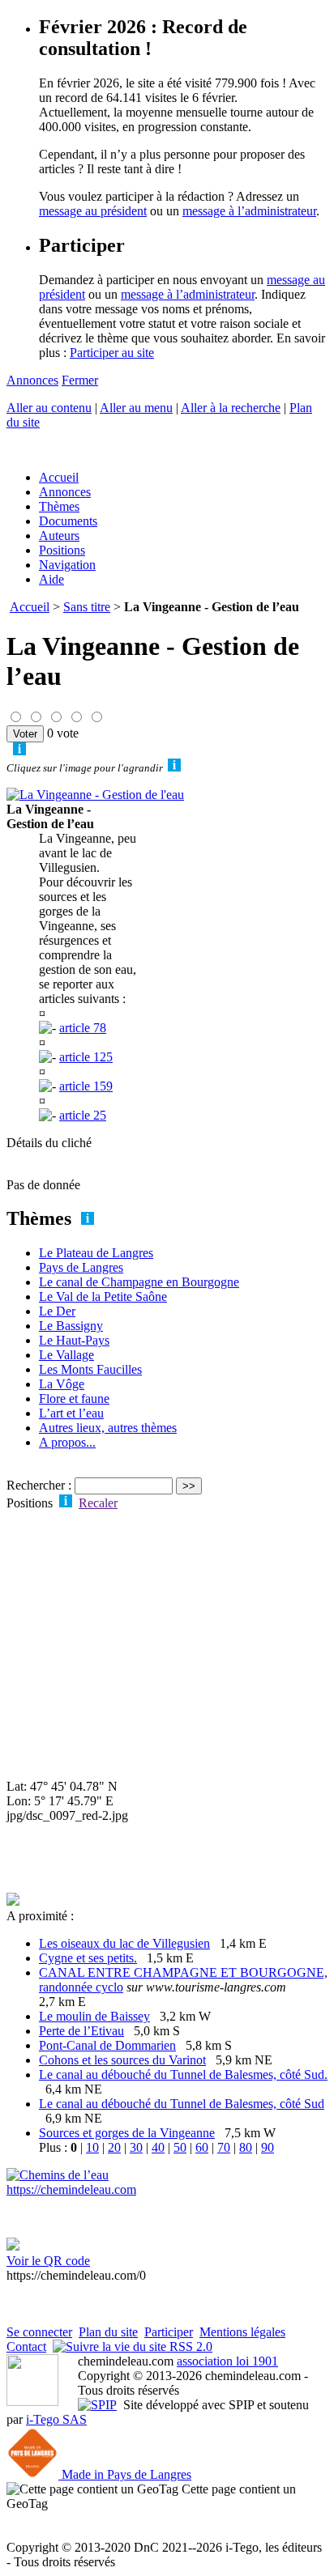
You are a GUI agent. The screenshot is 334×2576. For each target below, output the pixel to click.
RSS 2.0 (189, 2346)
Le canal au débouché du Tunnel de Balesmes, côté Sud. (183, 2074)
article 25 (83, 1115)
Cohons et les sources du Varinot (122, 2060)
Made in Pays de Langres (125, 2474)
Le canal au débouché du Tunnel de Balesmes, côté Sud (182, 2104)
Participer (169, 2332)
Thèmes (59, 506)
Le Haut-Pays (74, 1340)
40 (158, 2147)
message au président (93, 211)
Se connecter (39, 2332)
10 (92, 2147)
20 (114, 2147)
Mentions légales (242, 2332)
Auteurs (59, 536)
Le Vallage (66, 1355)
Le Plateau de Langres (96, 1253)
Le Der (57, 1311)
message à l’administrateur (249, 211)
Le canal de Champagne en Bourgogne (139, 1282)
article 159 (86, 1086)
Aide (51, 579)
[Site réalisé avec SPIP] (97, 2405)
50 (180, 2147)
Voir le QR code (48, 2261)
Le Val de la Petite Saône (103, 1297)
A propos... (67, 1442)
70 (224, 2147)
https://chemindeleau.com (71, 2189)
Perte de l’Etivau (81, 2031)
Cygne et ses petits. (88, 1958)
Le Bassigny (71, 1326)
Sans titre (87, 607)
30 (136, 2147)
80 (246, 2147)
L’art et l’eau (71, 1413)
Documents (68, 521)
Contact (26, 2346)
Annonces (32, 380)
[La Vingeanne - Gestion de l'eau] (95, 795)
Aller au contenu (49, 408)
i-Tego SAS (56, 2419)
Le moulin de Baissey (94, 2016)
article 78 (83, 1028)
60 (202, 2147)
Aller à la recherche (231, 408)
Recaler (98, 1503)
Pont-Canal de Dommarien (107, 2045)
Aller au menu (136, 408)
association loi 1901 (227, 2361)
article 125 (86, 1057)
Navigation (67, 565)
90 (268, 2147)
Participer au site (112, 353)
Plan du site (108, 2332)
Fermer (80, 380)
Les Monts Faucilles (90, 1369)
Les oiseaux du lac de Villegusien (124, 1943)
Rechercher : (39, 1485)
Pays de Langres (81, 1267)
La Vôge (62, 1384)
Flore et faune (74, 1399)
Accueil (59, 477)
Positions (62, 550)
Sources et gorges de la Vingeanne (127, 2133)
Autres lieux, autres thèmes (108, 1428)
